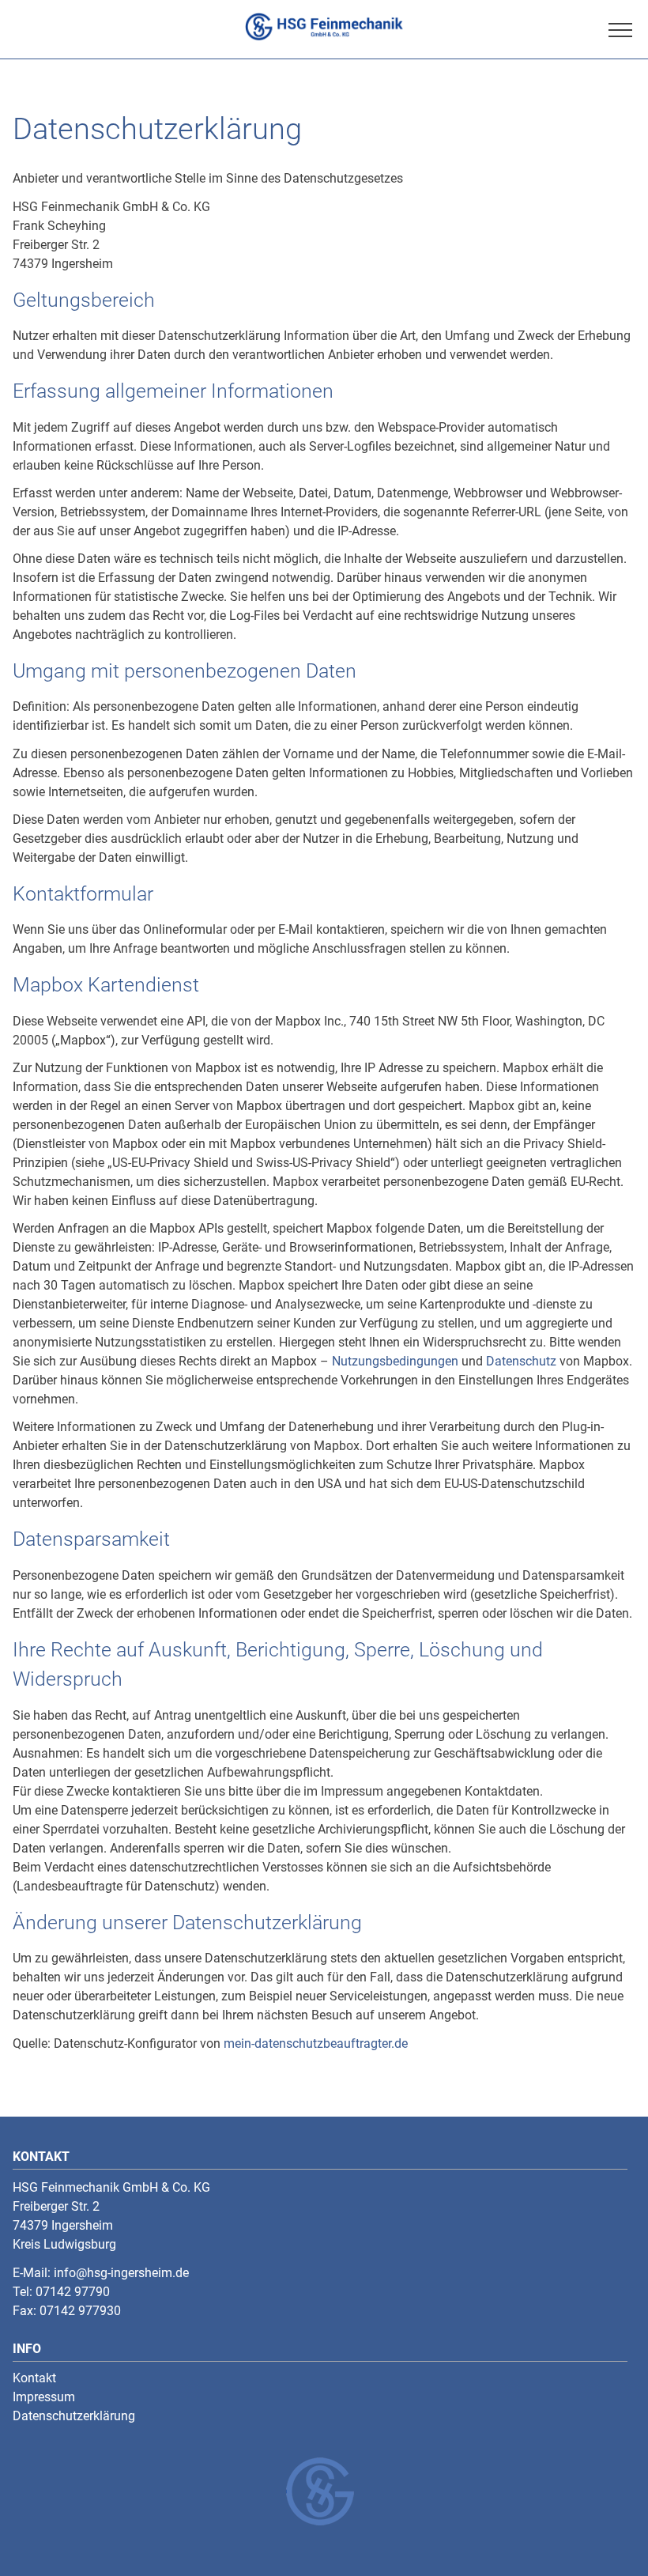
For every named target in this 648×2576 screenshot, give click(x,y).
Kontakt (34, 2378)
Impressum (44, 2397)
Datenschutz (521, 1361)
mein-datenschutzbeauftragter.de (316, 2043)
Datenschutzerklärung (74, 2416)
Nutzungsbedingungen (395, 1361)
